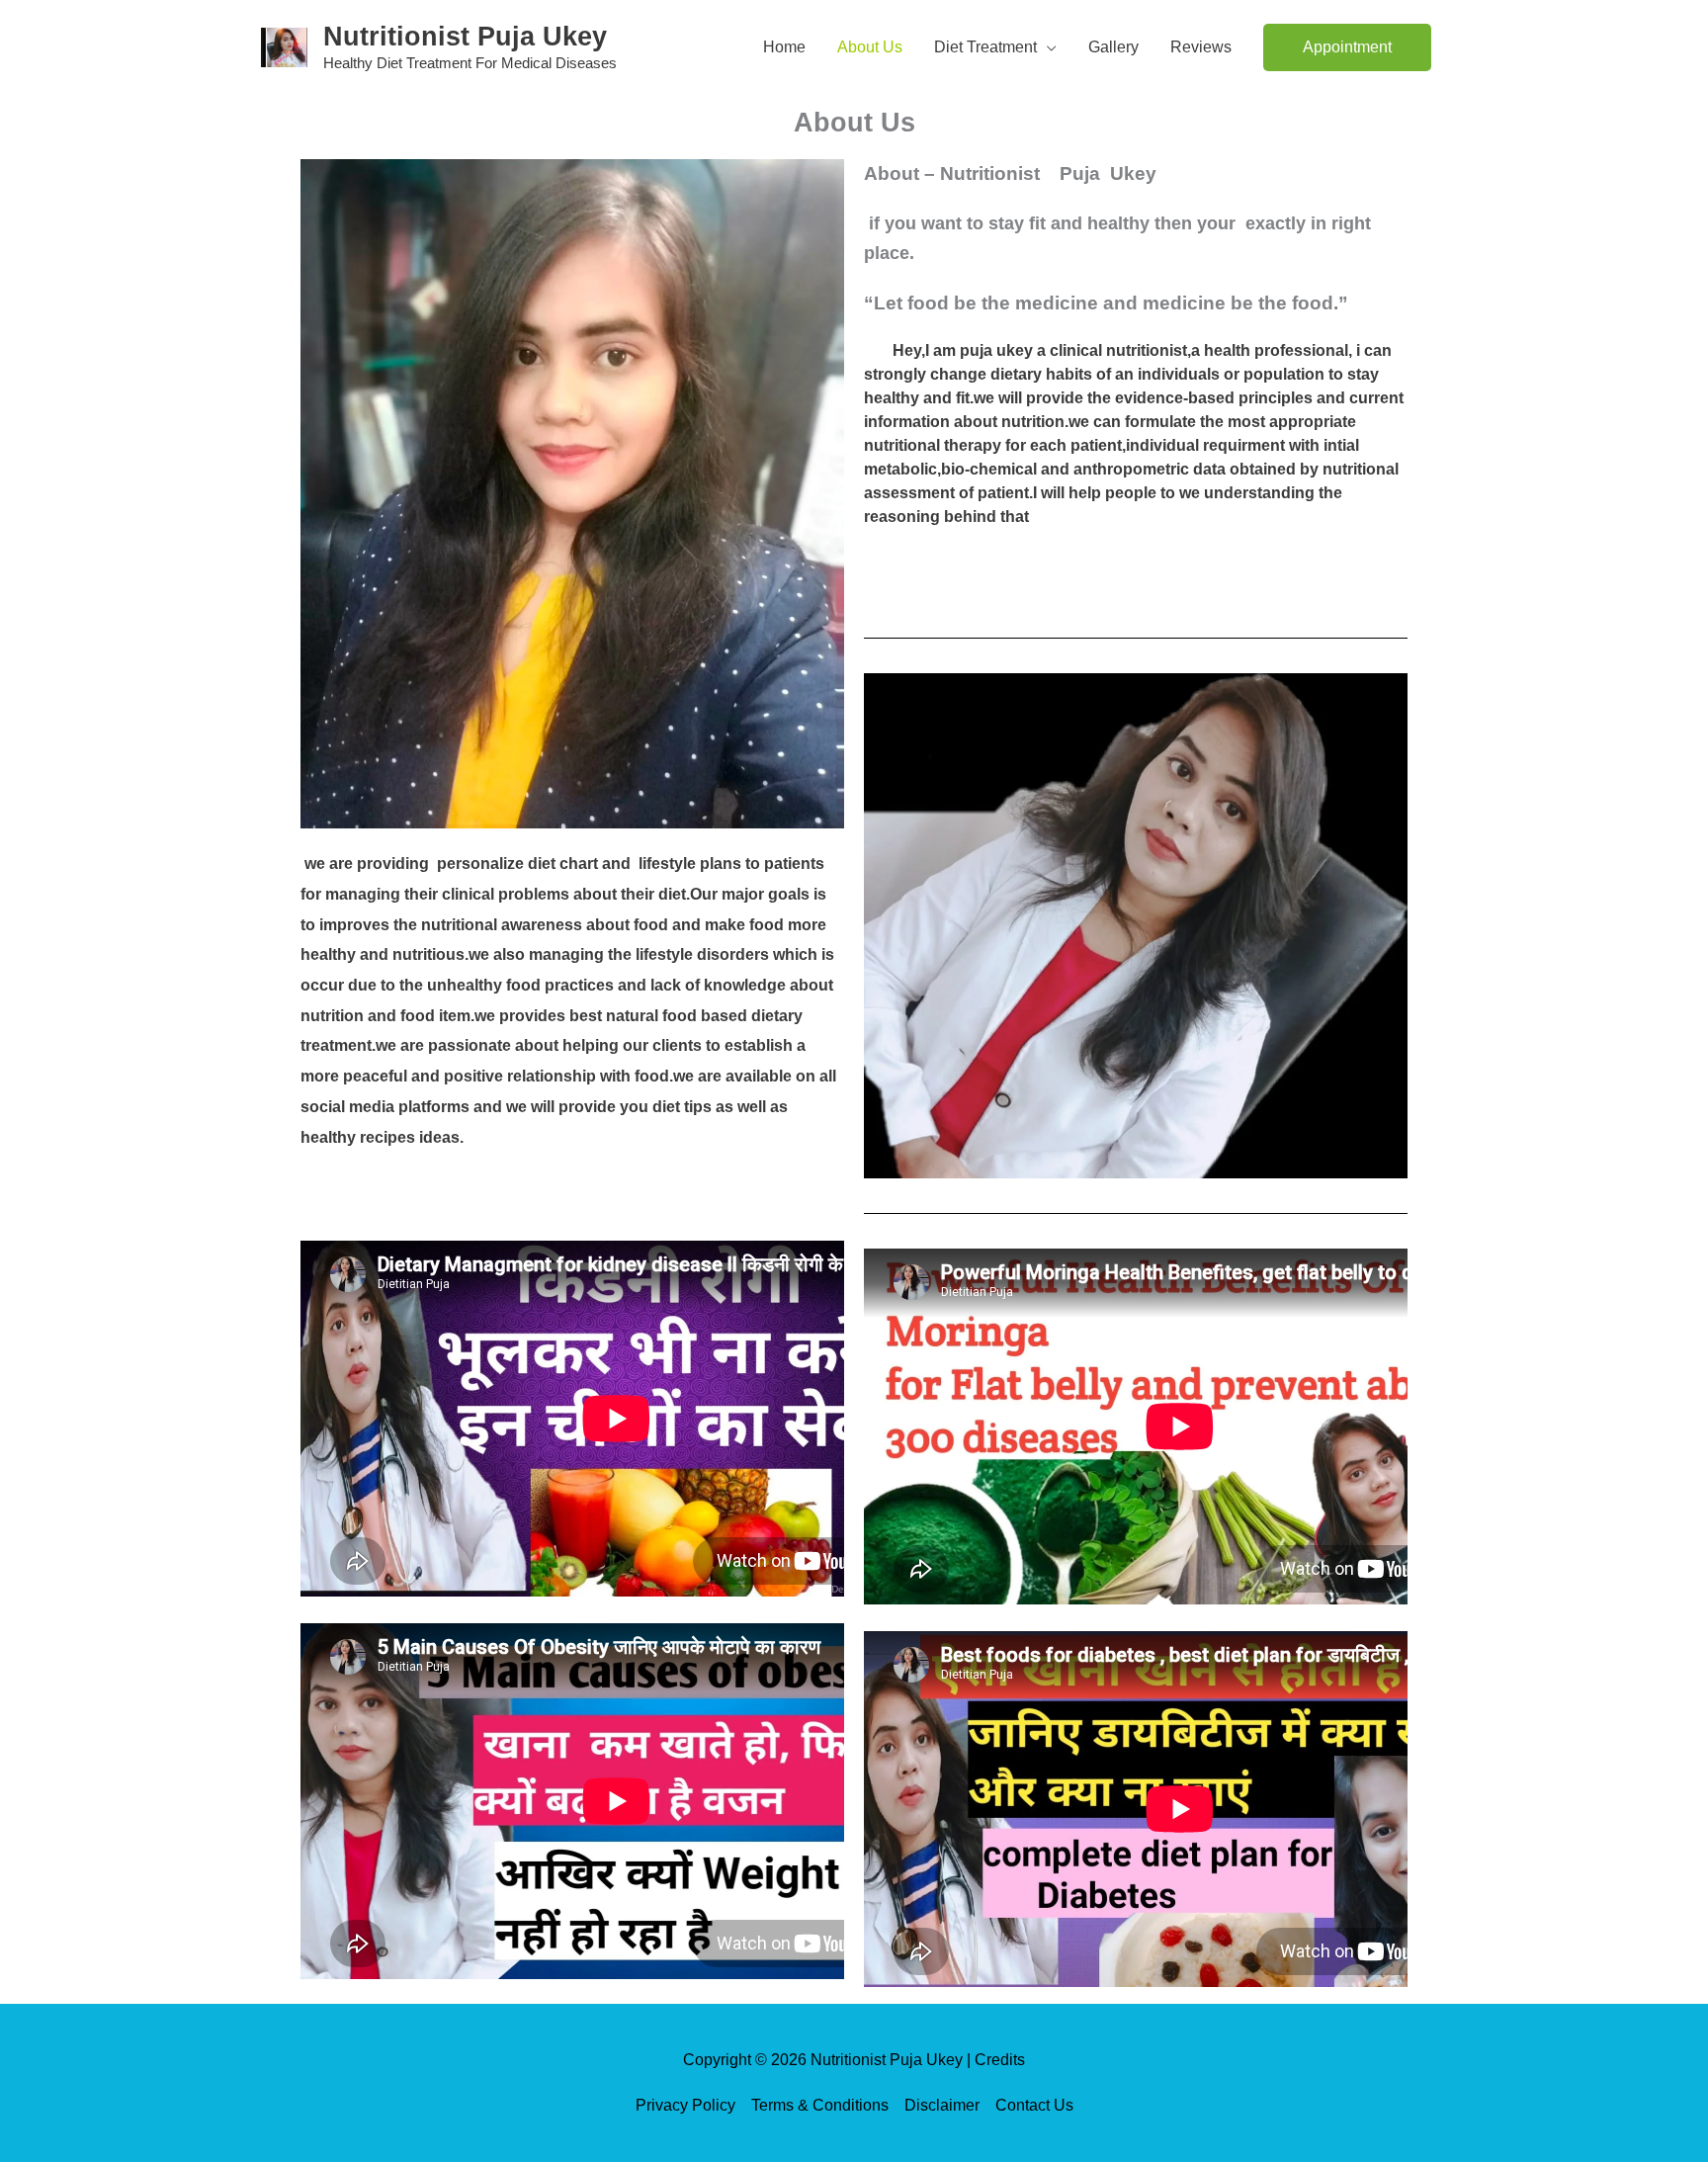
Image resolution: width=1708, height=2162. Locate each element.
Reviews (1201, 47)
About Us (870, 47)
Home (784, 47)
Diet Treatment (985, 47)
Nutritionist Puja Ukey (465, 37)
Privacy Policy (685, 2105)
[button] (1347, 47)
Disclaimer (942, 2105)
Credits (1000, 2060)
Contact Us (1034, 2105)
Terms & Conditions (820, 2105)
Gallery (1113, 47)
